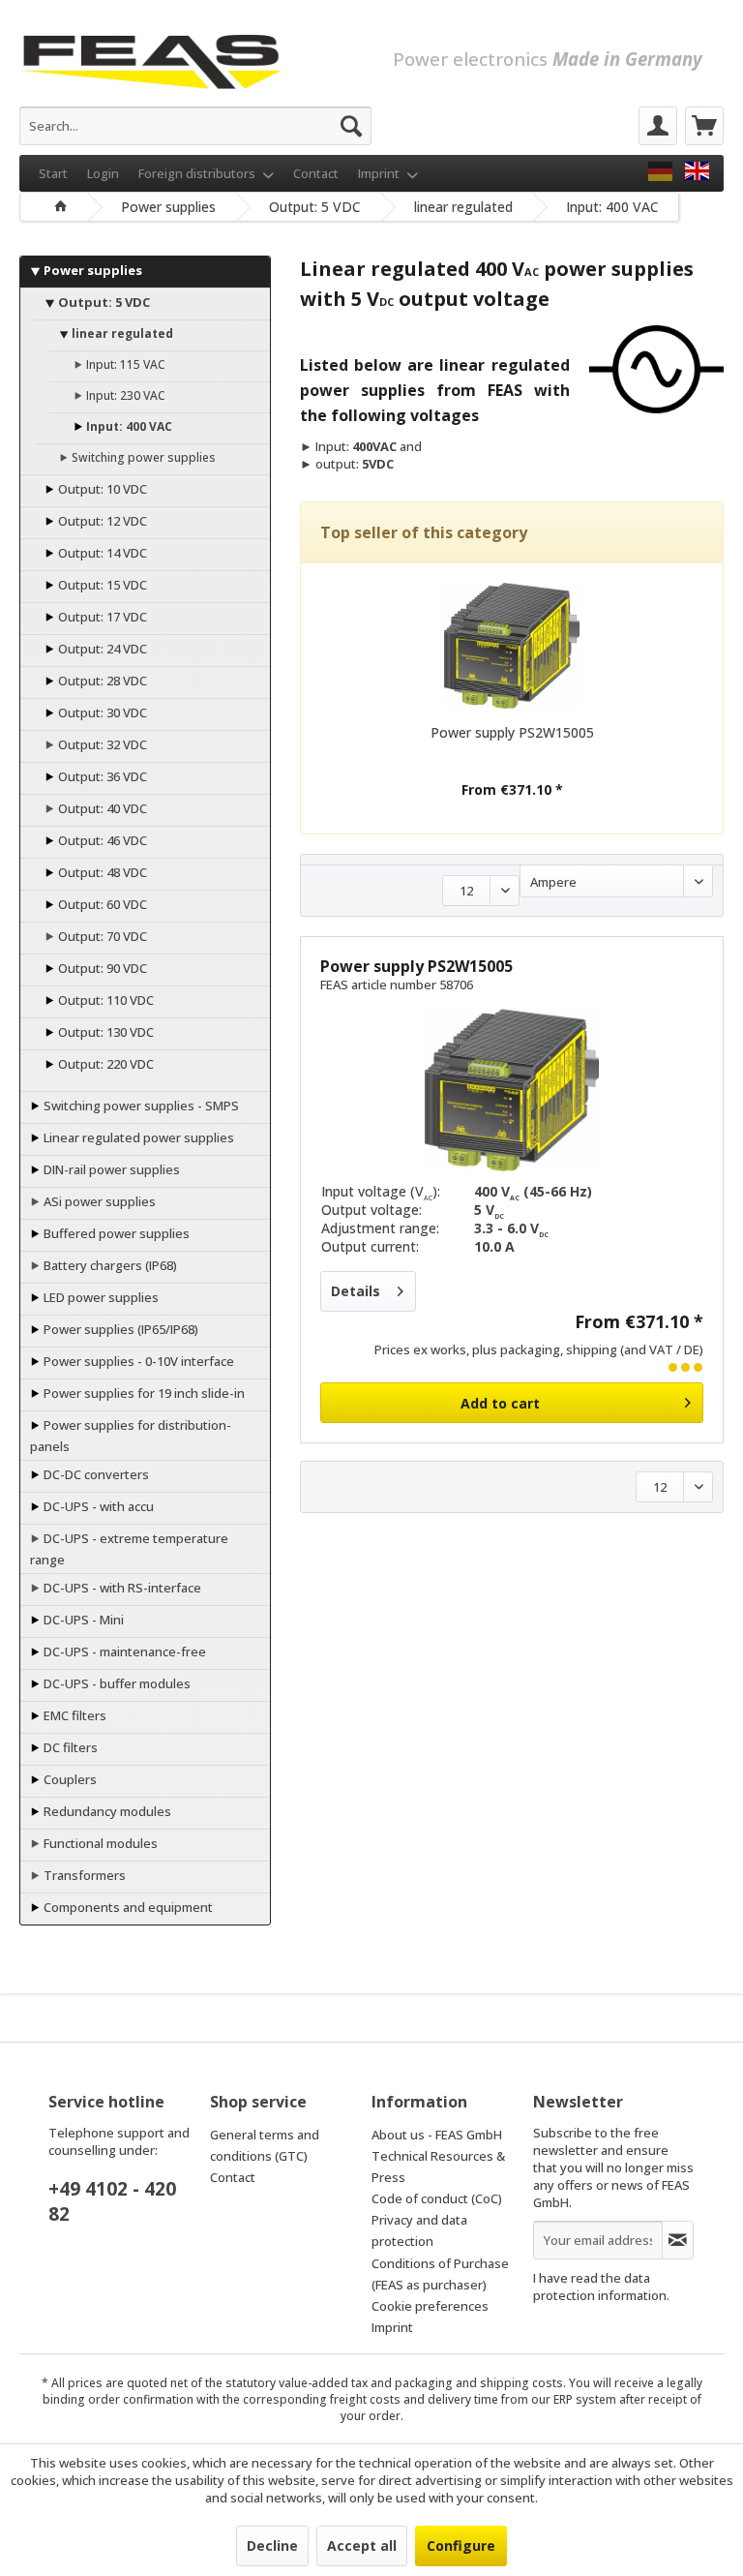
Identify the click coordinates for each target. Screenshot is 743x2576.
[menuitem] (195, 126)
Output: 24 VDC (101, 649)
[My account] (658, 126)
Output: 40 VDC (101, 808)
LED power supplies (100, 1297)
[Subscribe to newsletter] (678, 2240)
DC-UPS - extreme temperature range (129, 1549)
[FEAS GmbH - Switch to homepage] (150, 58)
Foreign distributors (198, 173)
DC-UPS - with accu (97, 1506)
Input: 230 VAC (124, 395)
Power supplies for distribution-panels (131, 1436)
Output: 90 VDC (101, 968)
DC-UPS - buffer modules (116, 1683)
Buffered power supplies (115, 1233)
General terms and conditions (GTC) (265, 2145)
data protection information (600, 2287)
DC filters (69, 1747)
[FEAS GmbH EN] (697, 171)
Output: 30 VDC (101, 712)
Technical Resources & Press (438, 2167)
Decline (272, 2546)
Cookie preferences (430, 2306)
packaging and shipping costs (479, 2383)
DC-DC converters (95, 1474)
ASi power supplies (98, 1201)
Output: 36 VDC (101, 776)
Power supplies (91, 270)
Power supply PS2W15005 (512, 732)
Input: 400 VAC (128, 426)
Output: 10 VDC (101, 489)
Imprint (380, 173)
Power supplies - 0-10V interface (137, 1361)
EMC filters (74, 1715)
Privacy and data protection (419, 2230)
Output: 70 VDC (101, 936)
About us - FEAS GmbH (437, 2135)
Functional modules (99, 1843)
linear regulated (121, 333)
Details (356, 1291)
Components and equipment (127, 1907)
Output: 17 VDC (101, 617)
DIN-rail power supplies (110, 1169)
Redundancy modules (106, 1811)
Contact (316, 173)
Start (53, 173)
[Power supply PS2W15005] (512, 646)
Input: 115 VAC (124, 364)
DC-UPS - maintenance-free (123, 1652)
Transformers (83, 1875)
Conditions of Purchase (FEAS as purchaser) (440, 2274)
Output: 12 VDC (101, 521)
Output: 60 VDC (101, 904)
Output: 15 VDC (101, 585)
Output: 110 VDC (104, 1000)
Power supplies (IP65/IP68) (119, 1329)
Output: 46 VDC (101, 840)
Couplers (69, 1779)
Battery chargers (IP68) (109, 1265)
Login (103, 173)
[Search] (351, 126)
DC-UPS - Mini (82, 1620)
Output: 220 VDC (104, 1064)
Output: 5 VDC (103, 302)
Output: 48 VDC (101, 872)
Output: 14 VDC (101, 553)
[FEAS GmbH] (660, 171)
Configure (461, 2546)
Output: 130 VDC (104, 1032)
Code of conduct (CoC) (437, 2198)
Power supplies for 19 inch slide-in (143, 1393)
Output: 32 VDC (101, 744)
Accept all (362, 2546)
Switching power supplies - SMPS (140, 1106)
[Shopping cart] (704, 126)
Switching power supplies (142, 457)
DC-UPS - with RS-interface (121, 1588)
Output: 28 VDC (101, 681)
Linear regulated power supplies (137, 1137)
